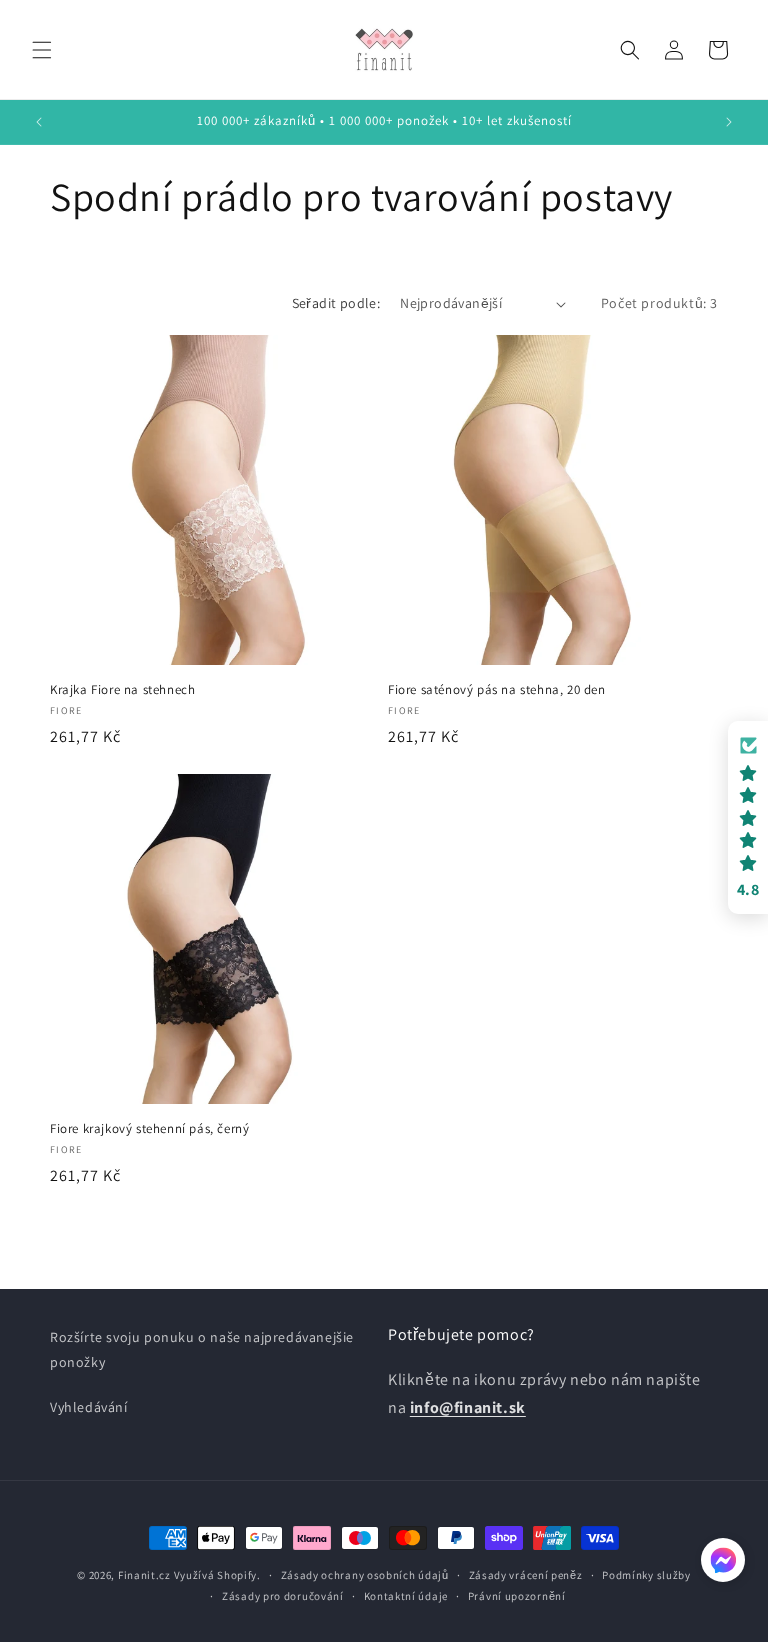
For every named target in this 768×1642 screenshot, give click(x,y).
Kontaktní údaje (406, 1596)
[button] (42, 50)
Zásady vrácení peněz (526, 1575)
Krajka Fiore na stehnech (122, 690)
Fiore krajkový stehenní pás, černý (149, 1129)
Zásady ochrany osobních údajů (365, 1575)
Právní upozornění (517, 1596)
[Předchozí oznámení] (39, 122)
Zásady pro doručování (283, 1596)
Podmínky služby (646, 1575)
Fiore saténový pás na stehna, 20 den (497, 690)
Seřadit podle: (336, 303)
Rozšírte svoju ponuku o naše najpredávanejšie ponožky (202, 1349)
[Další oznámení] (729, 122)
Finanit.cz (144, 1575)
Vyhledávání (89, 1407)
